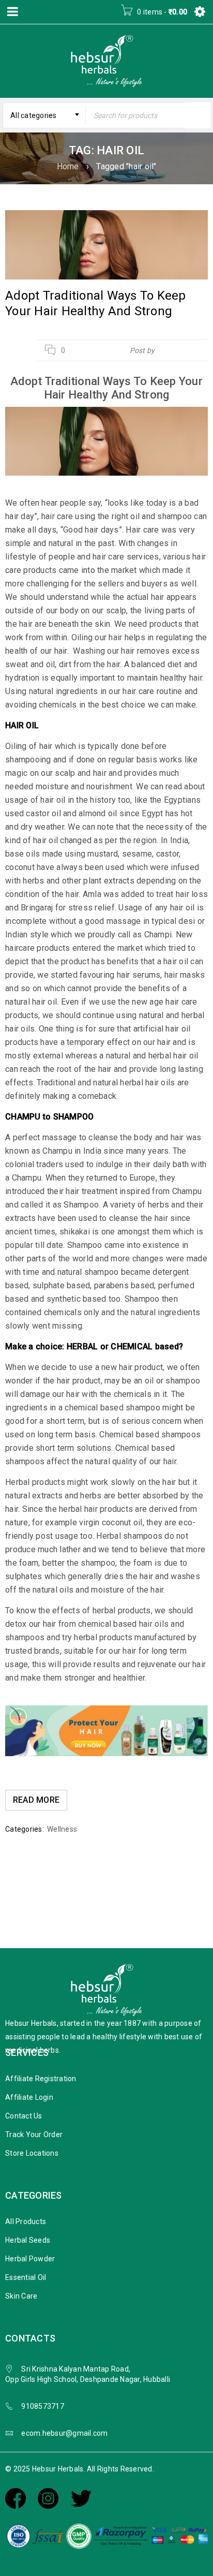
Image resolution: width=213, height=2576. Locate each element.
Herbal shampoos (129, 1536)
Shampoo (85, 1245)
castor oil (43, 813)
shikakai (75, 1232)
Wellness (62, 1829)
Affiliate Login (29, 2097)
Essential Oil (26, 2277)
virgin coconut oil (111, 1522)
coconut (20, 867)
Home (68, 166)
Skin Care (21, 2296)
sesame (137, 854)
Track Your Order (34, 2135)
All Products (26, 2221)
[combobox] (44, 115)
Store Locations (32, 2153)
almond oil (98, 813)
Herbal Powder (30, 2259)
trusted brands (33, 1651)
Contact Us (24, 2116)
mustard (103, 854)
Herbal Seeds (28, 2240)
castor (168, 854)
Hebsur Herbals (182, 350)
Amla (92, 894)
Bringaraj (37, 908)
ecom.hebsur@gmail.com (64, 2433)
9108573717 (43, 2406)
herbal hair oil (173, 1056)
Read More (36, 1800)
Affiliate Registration (41, 2079)
